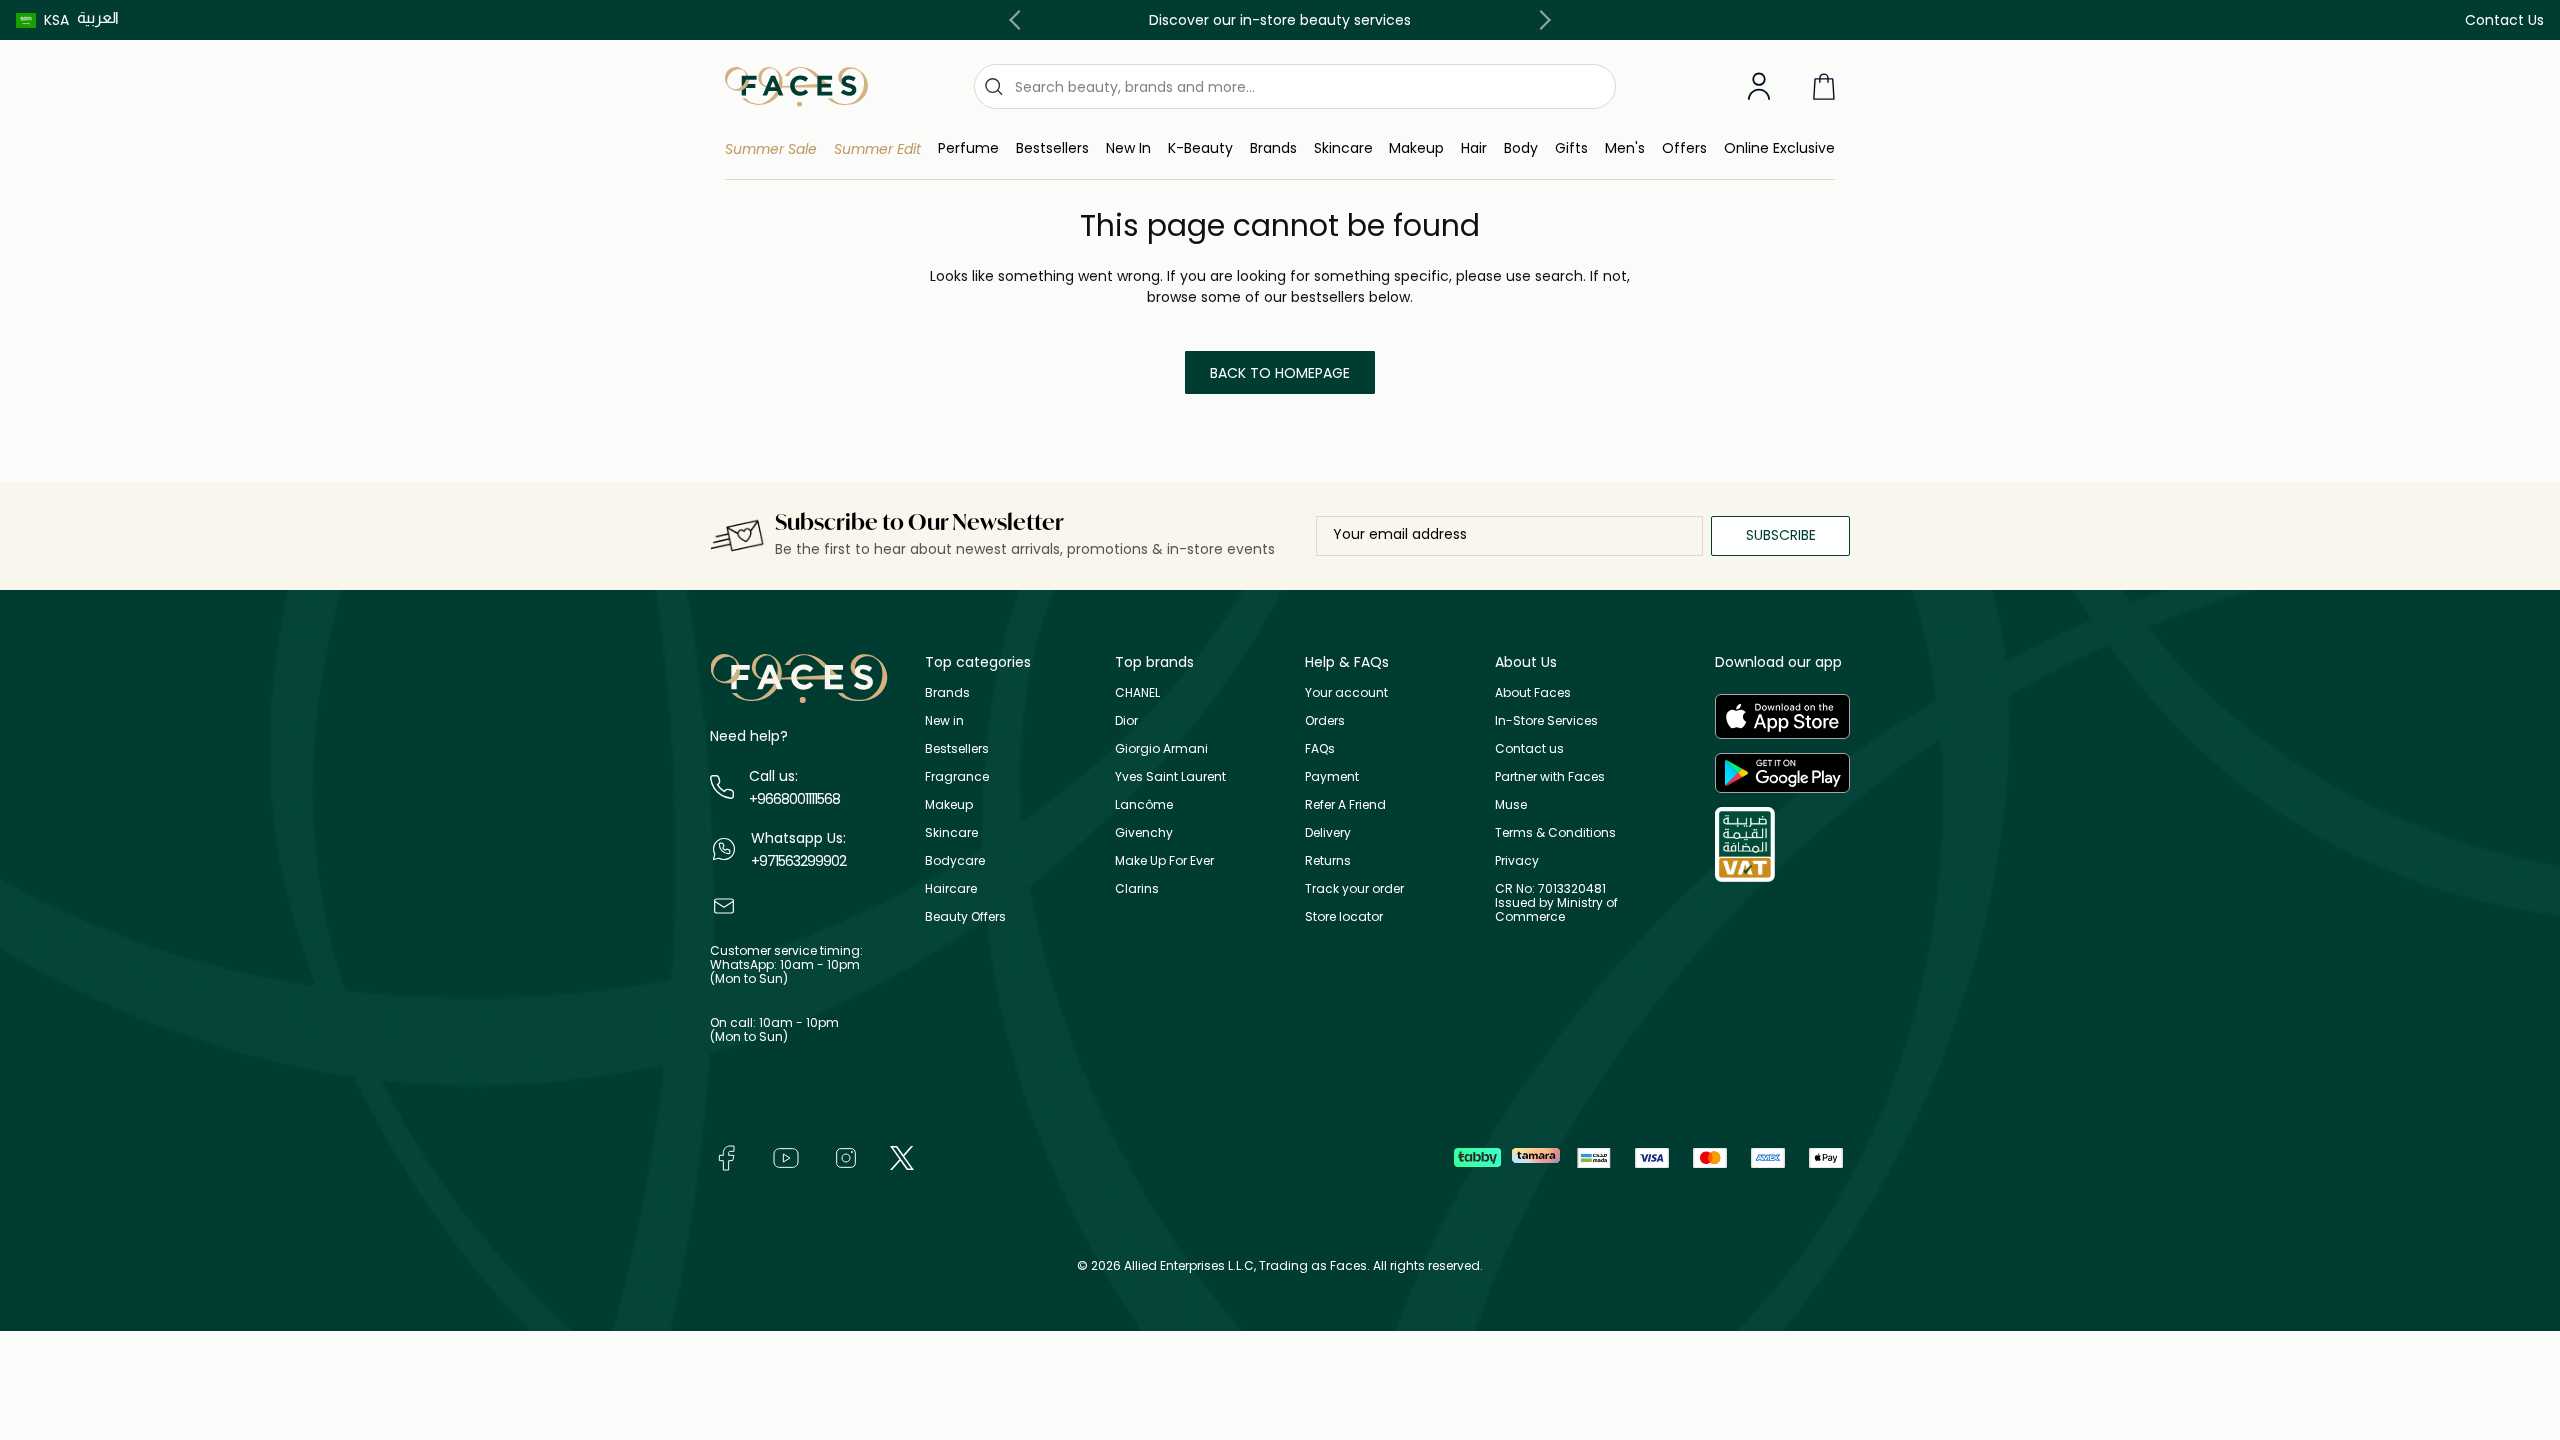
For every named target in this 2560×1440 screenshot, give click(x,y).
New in (944, 720)
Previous (1019, 20)
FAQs (1320, 748)
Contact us (1529, 748)
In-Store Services (1546, 720)
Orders (1325, 720)
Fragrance (957, 776)
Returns (1328, 860)
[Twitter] (902, 1156)
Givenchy (1144, 832)
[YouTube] (786, 1156)
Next (1541, 20)
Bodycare (955, 860)
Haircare (951, 888)
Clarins (1137, 888)
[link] (1273, 148)
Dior (1126, 720)
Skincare (951, 832)
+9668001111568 (794, 799)
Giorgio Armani (1161, 748)
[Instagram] (846, 1156)
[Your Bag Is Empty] (1824, 86)
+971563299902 (798, 861)
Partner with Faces (1550, 776)
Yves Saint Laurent (1170, 776)
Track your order (1354, 888)
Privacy (1517, 860)
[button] (42, 20)
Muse (1511, 804)
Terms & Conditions (1555, 832)
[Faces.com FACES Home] (796, 85)
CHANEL (1137, 692)
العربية (98, 17)
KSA (56, 20)
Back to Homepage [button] (1280, 373)
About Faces (1533, 692)
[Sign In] (1759, 87)
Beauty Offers (965, 916)
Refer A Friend (1345, 804)
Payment (1332, 776)
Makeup (949, 804)
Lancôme (1144, 804)
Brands (947, 692)
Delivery (1328, 832)
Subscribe (1781, 535)
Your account (1346, 692)
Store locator (1344, 916)
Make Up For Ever (1164, 860)
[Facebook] (726, 1156)
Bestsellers (957, 748)
